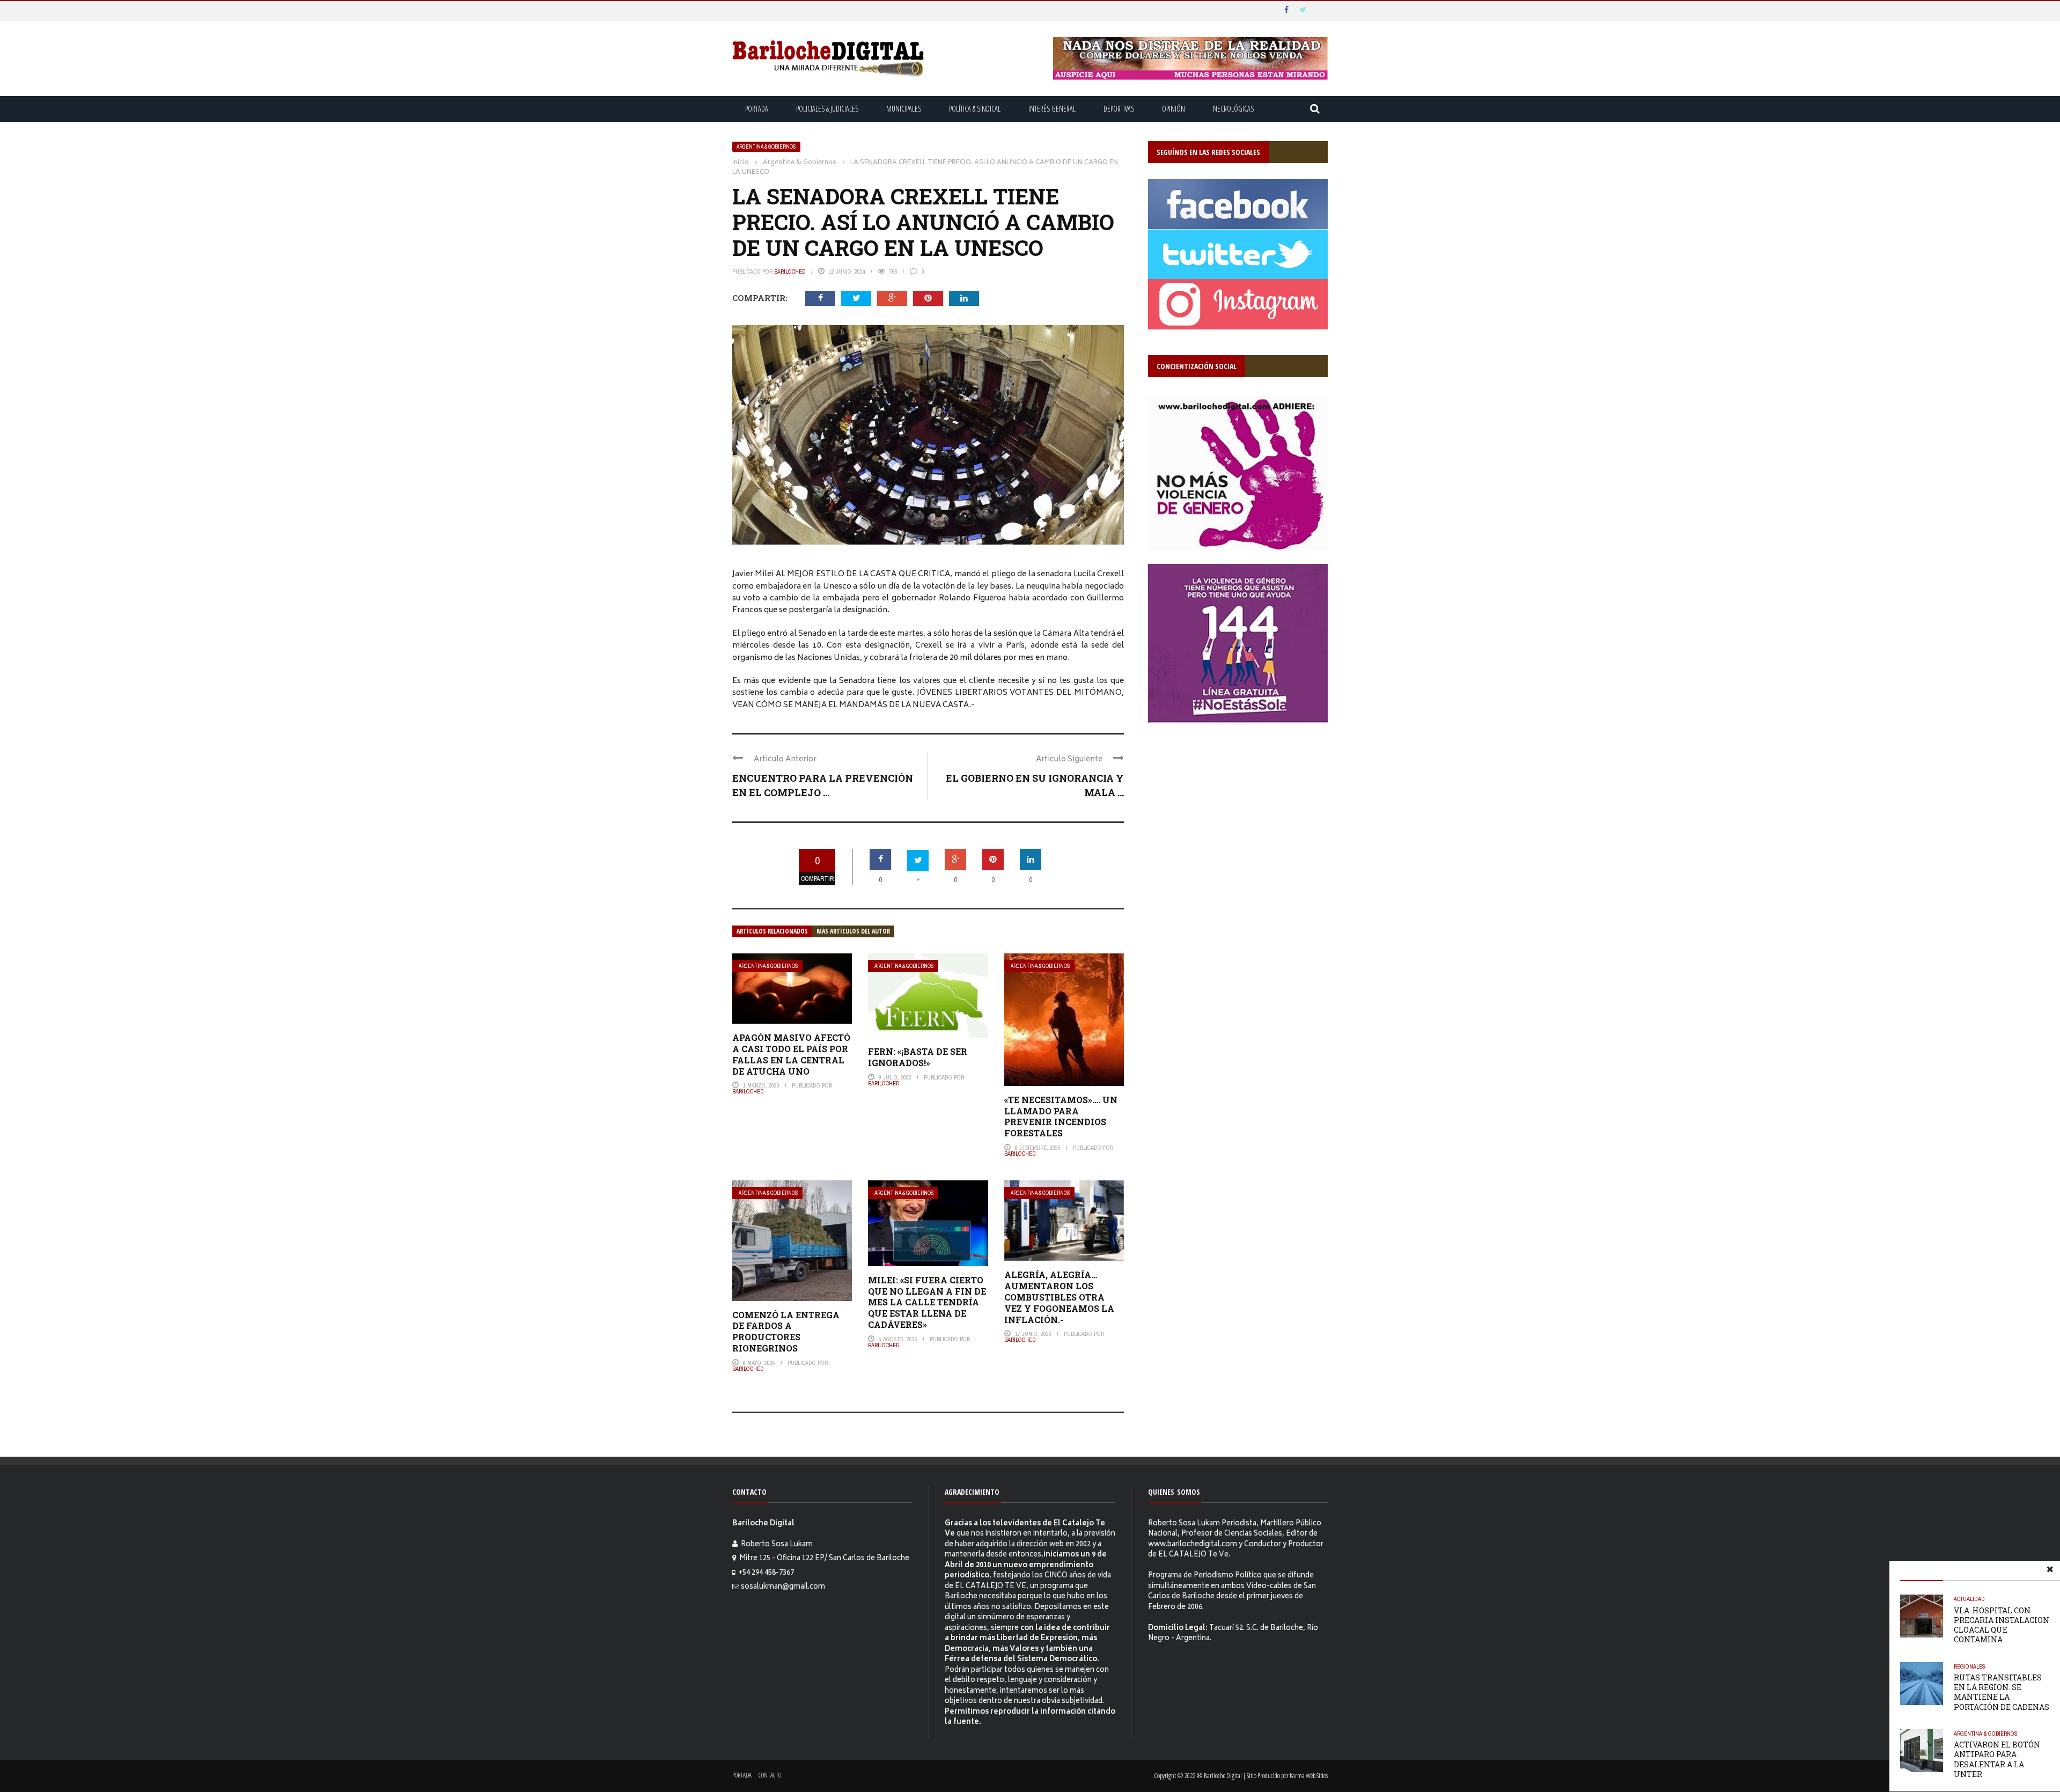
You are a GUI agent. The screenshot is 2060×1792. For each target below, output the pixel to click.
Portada (757, 109)
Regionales (1970, 1666)
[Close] (2050, 1571)
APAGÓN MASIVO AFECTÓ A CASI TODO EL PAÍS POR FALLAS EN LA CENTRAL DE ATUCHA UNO (791, 1054)
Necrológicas (1233, 109)
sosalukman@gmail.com (783, 1587)
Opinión (1174, 109)
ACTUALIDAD (1969, 1599)
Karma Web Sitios (1309, 1775)
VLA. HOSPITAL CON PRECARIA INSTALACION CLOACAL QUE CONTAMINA (2002, 1625)
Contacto (770, 1775)
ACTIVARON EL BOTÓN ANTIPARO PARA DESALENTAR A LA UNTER (1997, 1759)
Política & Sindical (975, 109)
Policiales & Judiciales (827, 109)
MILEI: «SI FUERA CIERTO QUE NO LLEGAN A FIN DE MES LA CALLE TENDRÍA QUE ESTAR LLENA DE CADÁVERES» (927, 1302)
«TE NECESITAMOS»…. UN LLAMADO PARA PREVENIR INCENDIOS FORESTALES (1061, 1116)
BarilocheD (790, 271)
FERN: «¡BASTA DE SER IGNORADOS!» (918, 1057)
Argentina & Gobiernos (766, 147)
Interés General (1052, 109)
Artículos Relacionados (772, 931)
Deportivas (1119, 109)
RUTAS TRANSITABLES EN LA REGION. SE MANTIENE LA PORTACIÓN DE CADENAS (2002, 1692)
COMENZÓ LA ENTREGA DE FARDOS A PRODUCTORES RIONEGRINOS (786, 1331)
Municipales (904, 109)
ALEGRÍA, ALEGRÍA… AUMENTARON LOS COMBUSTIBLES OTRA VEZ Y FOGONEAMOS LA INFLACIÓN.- (1059, 1297)
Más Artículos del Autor (853, 931)
